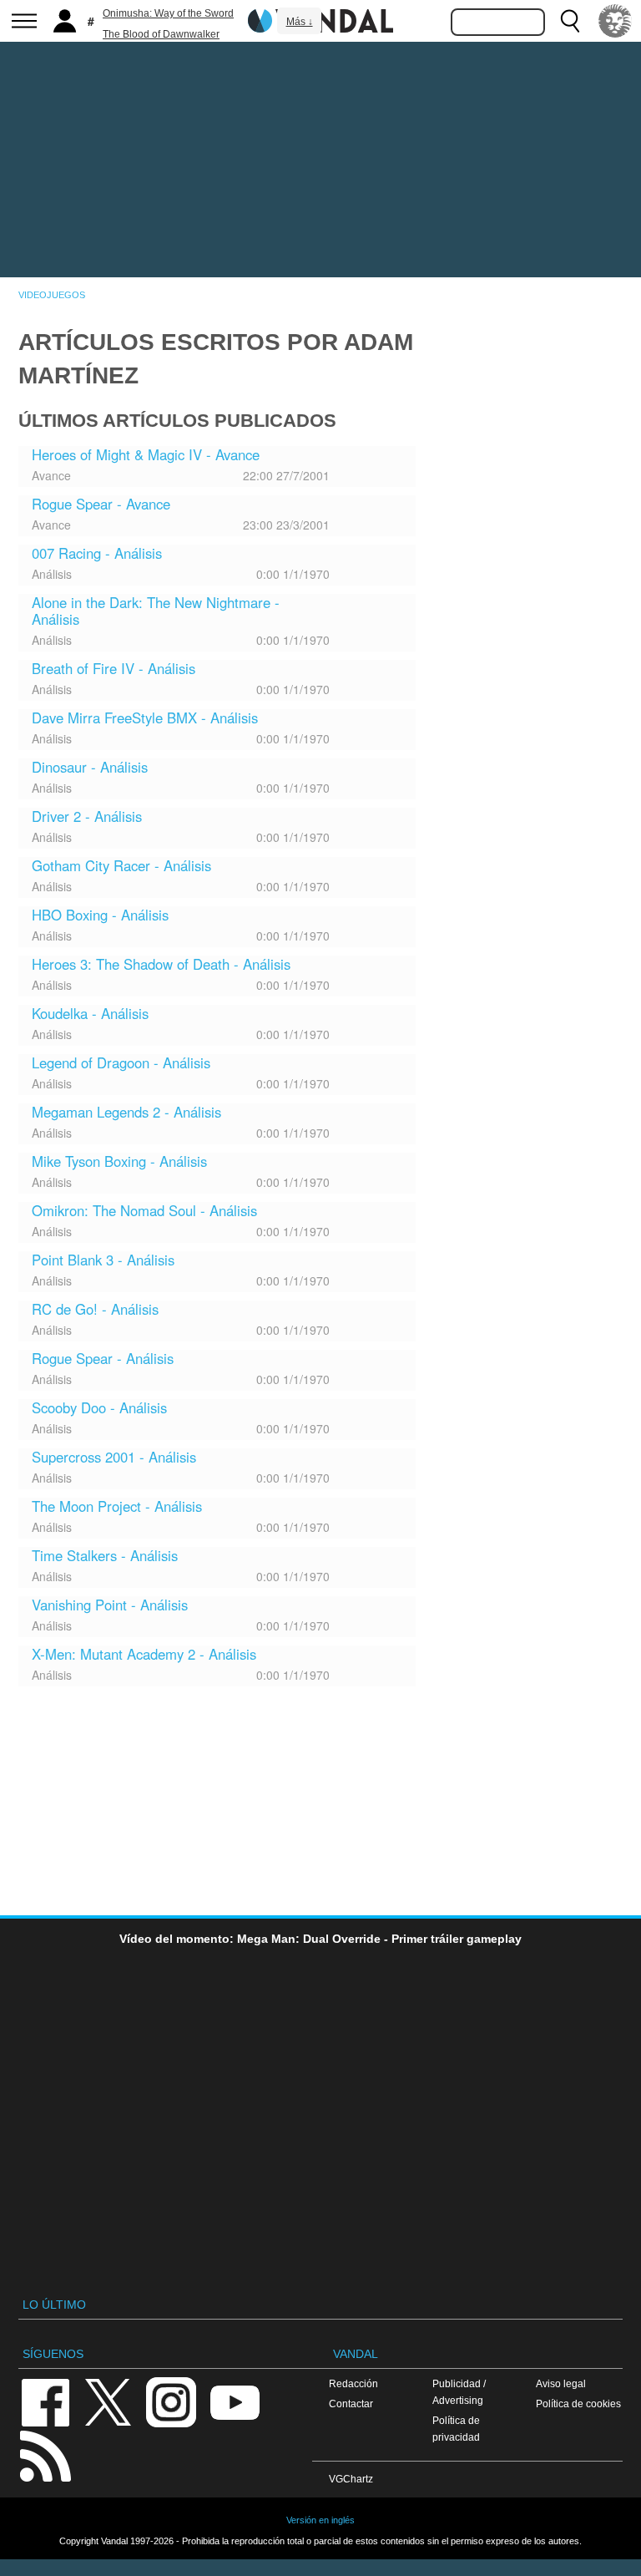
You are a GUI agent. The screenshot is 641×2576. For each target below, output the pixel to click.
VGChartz (351, 2479)
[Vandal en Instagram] (171, 2401)
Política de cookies (578, 2404)
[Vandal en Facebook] (45, 2401)
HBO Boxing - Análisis (100, 915)
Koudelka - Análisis (90, 1013)
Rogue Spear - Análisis (103, 1358)
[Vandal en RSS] (45, 2454)
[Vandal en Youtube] (235, 2401)
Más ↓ (300, 22)
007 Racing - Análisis (97, 553)
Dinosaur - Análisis (90, 767)
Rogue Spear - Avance (101, 504)
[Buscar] (570, 21)
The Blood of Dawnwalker (161, 34)
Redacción (353, 2383)
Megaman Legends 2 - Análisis (126, 1112)
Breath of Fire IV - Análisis (114, 668)
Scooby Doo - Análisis (99, 1407)
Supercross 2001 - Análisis (114, 1457)
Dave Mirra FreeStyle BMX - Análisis (145, 718)
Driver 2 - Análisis (87, 816)
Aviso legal (561, 2383)
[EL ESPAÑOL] (615, 21)
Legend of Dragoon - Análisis (121, 1062)
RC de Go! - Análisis (95, 1309)
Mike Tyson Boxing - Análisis (119, 1161)
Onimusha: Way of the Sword (168, 13)
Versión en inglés (320, 2520)
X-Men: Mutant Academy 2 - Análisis (144, 1654)
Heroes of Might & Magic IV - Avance (146, 454)
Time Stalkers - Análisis (105, 1555)
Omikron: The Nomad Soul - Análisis (144, 1210)
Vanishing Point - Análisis (110, 1605)
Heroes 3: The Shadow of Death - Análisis (161, 964)
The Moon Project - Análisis (117, 1506)
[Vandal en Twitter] (109, 2401)
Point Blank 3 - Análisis (103, 1260)
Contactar (351, 2404)
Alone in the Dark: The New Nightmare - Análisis (156, 611)
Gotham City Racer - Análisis (121, 865)
